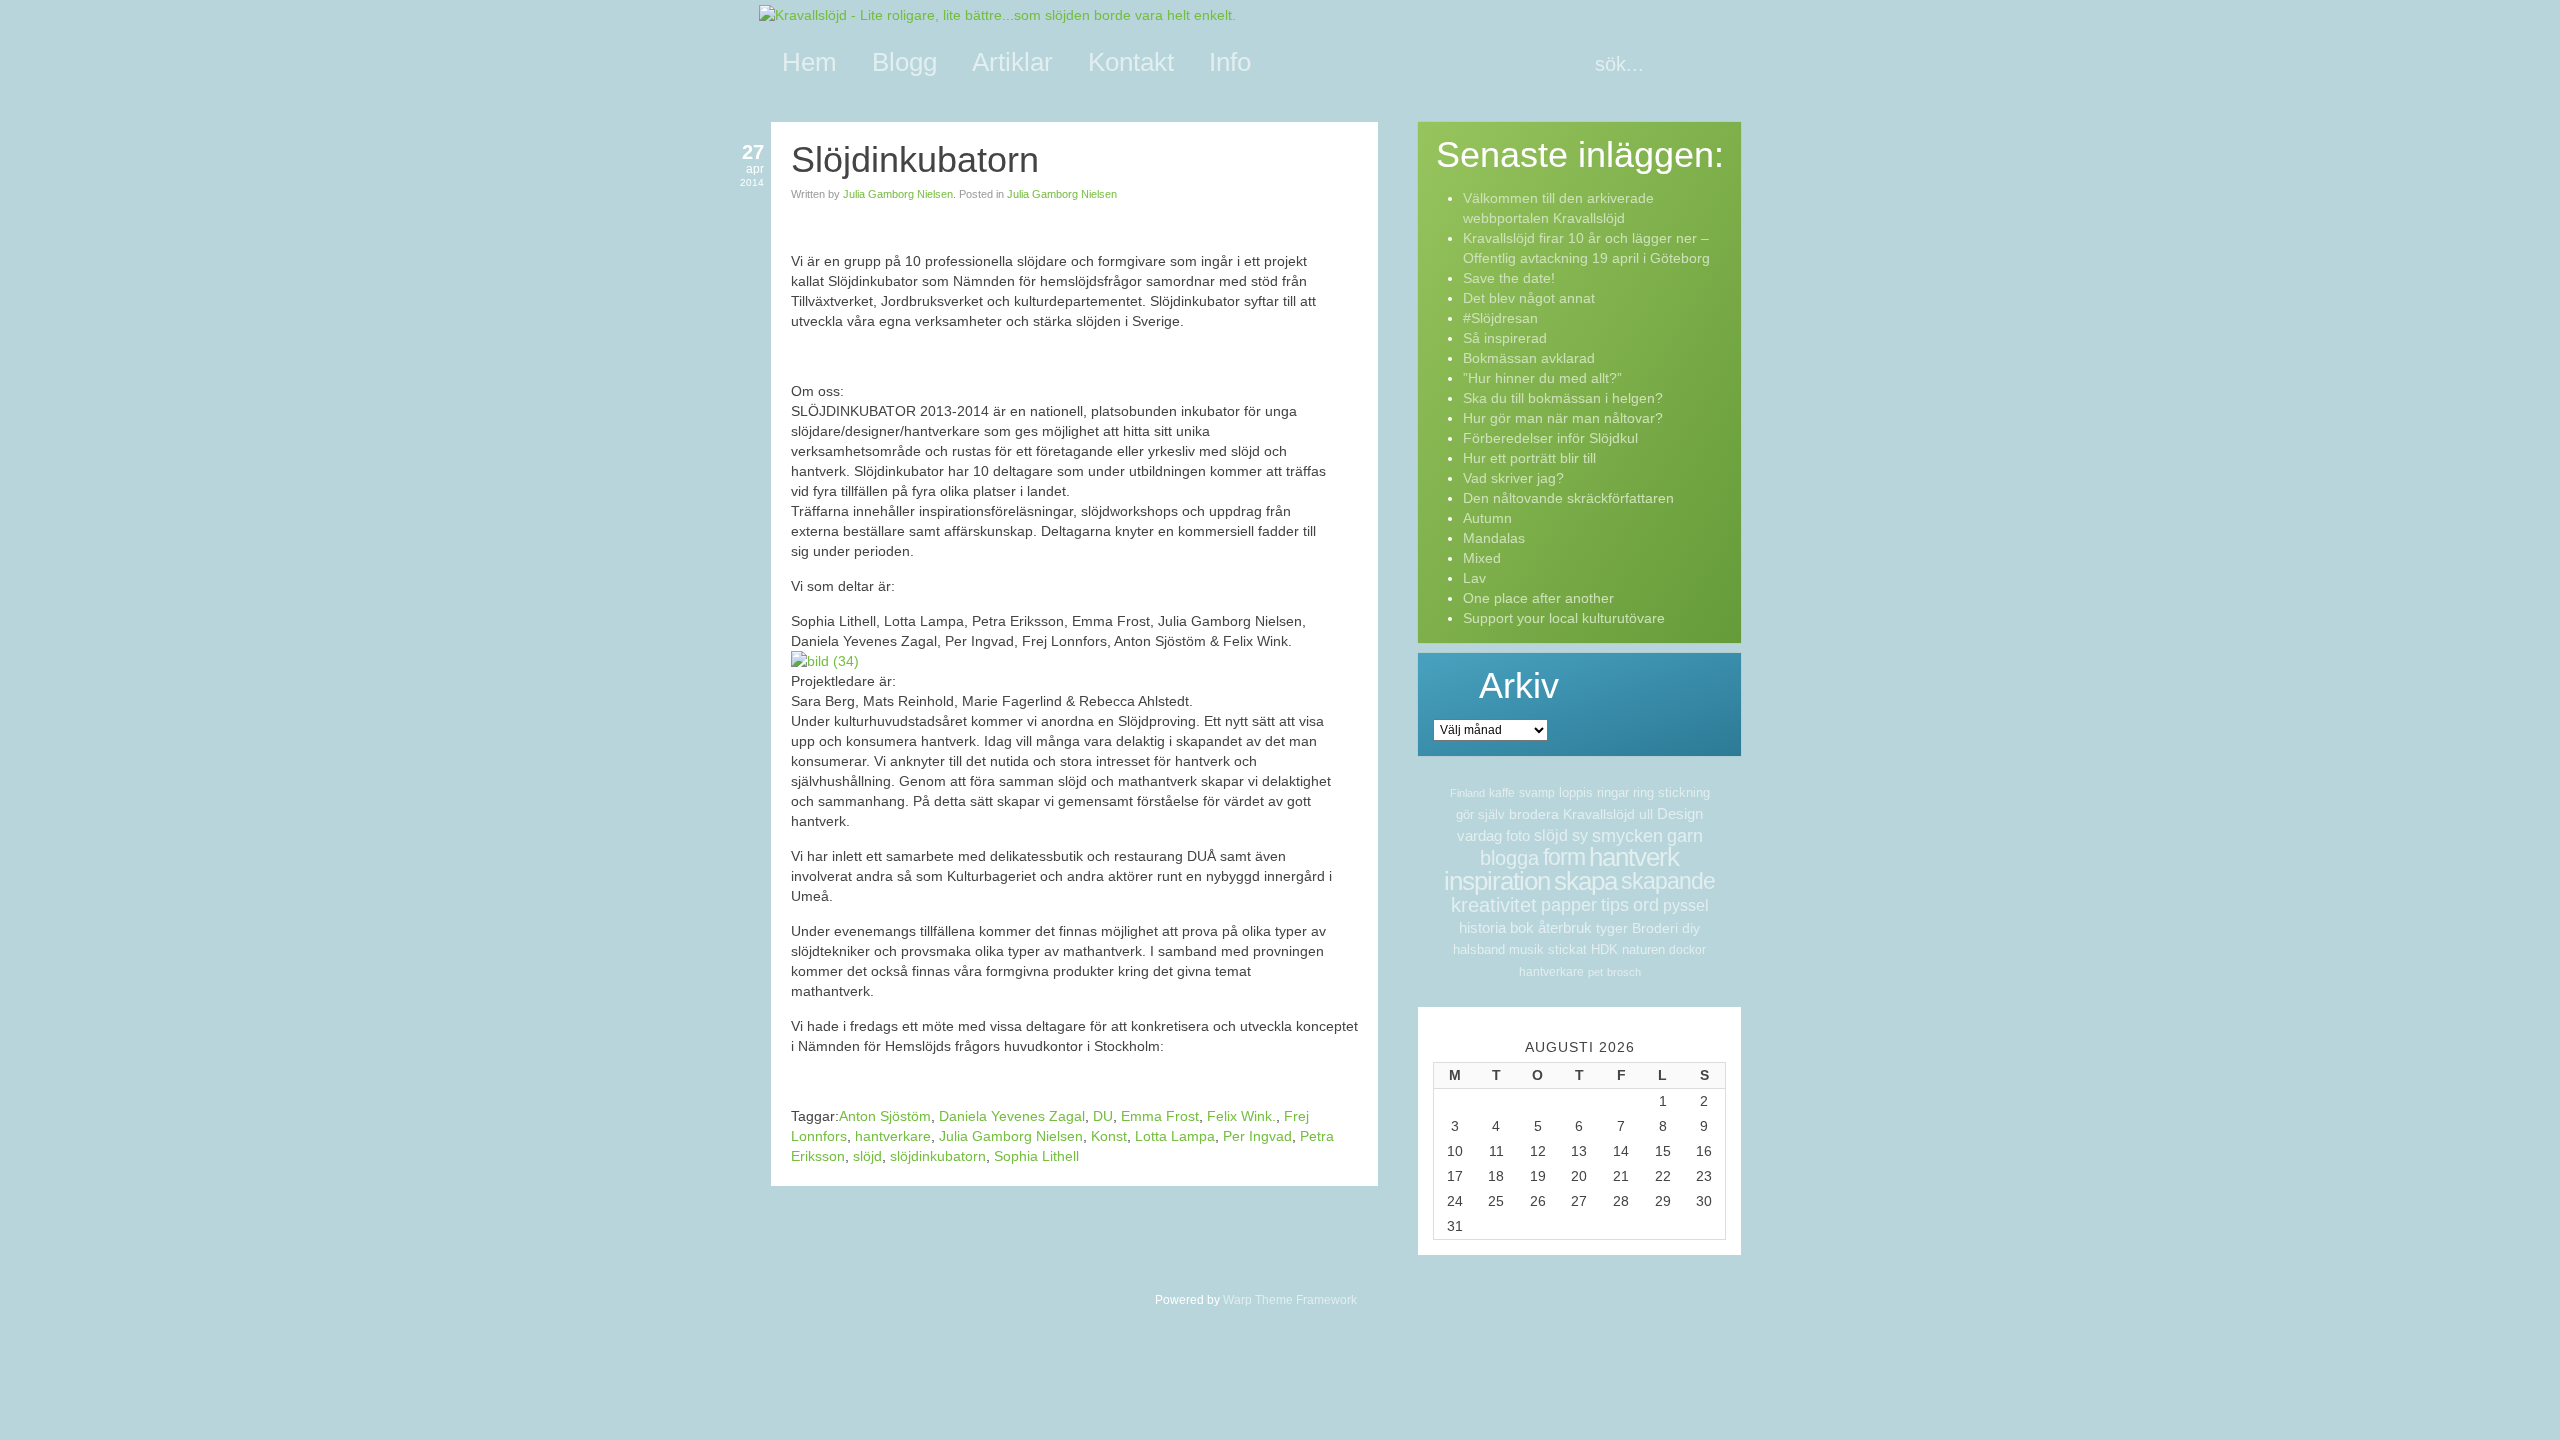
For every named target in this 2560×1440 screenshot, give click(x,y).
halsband (1479, 949)
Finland (1467, 793)
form (1564, 857)
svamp (1537, 793)
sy (1580, 835)
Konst (1109, 1136)
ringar (1613, 792)
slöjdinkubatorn (938, 1156)
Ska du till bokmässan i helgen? (1563, 398)
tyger (1612, 928)
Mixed (1482, 558)
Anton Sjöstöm (885, 1116)
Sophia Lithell (1036, 1156)
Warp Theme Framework (1290, 1300)
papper (1569, 905)
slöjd (867, 1156)
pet (1595, 972)
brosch (1624, 972)
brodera (1534, 814)
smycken (1627, 836)
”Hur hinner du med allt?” (1542, 378)
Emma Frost (1160, 1116)
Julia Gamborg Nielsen (898, 194)
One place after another (1538, 598)
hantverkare (893, 1136)
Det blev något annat (1529, 298)
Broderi (1655, 928)
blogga (1509, 858)
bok (1522, 927)
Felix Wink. (1241, 1116)
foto (1518, 835)
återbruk (1565, 927)
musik (1526, 949)
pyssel (1686, 905)
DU (1103, 1116)
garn (1685, 836)
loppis (1576, 792)
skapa (1585, 881)
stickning (1684, 792)
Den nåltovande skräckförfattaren (1568, 498)
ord (1646, 905)
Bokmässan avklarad (1529, 358)
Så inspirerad (1505, 338)
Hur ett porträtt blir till (1529, 458)
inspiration (1497, 881)
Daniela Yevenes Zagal (1012, 1116)
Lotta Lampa (1175, 1136)
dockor (1687, 950)
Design (1680, 813)
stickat (1567, 949)
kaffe (1502, 793)
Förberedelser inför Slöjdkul (1550, 438)
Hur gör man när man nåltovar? (1563, 418)
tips (1615, 905)
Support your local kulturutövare (1564, 618)
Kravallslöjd (1599, 814)
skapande (1668, 881)
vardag (1479, 835)
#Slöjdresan (1500, 318)
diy (1691, 928)
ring (1643, 792)
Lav (1474, 578)
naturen (1643, 949)
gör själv (1480, 814)
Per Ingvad (1257, 1136)
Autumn (1487, 518)
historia (1482, 927)
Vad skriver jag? (1513, 478)
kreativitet (1494, 905)
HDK (1604, 949)
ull (1646, 814)
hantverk (1634, 857)
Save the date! (1509, 278)
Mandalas (1494, 538)
